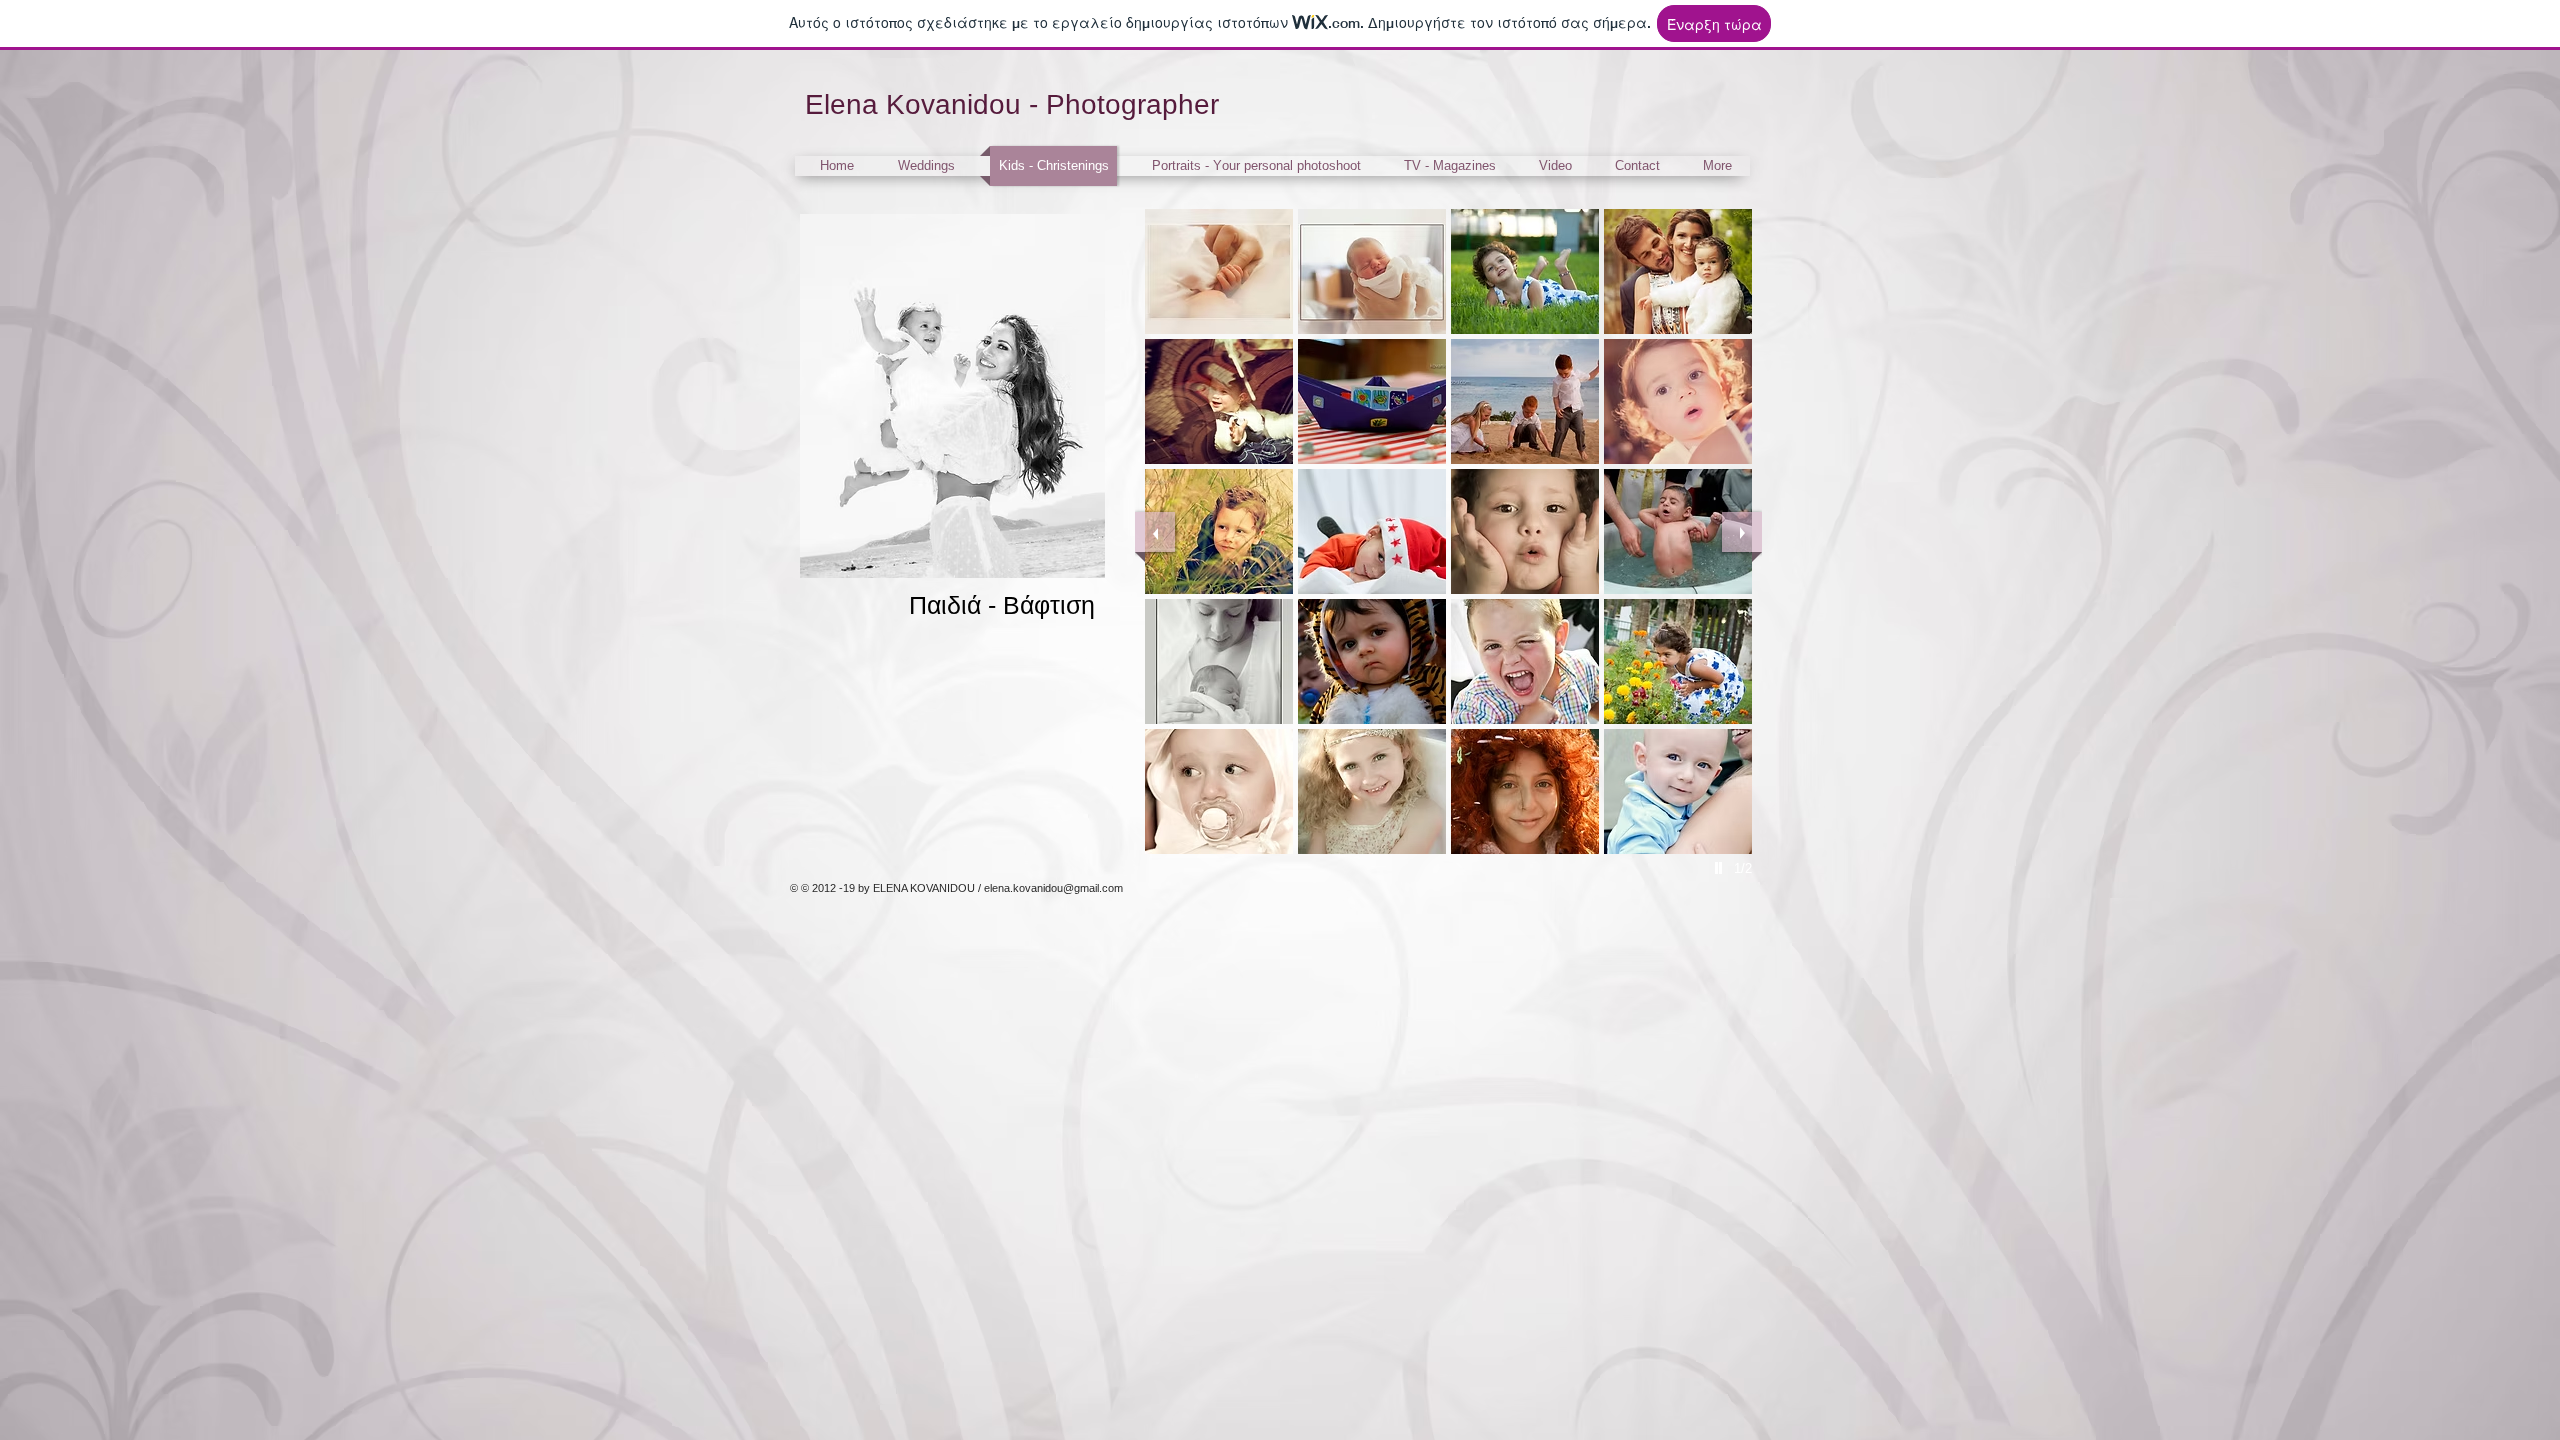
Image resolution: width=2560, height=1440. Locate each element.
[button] (1219, 271)
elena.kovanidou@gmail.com (1053, 888)
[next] (1742, 532)
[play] (1721, 868)
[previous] (1155, 532)
